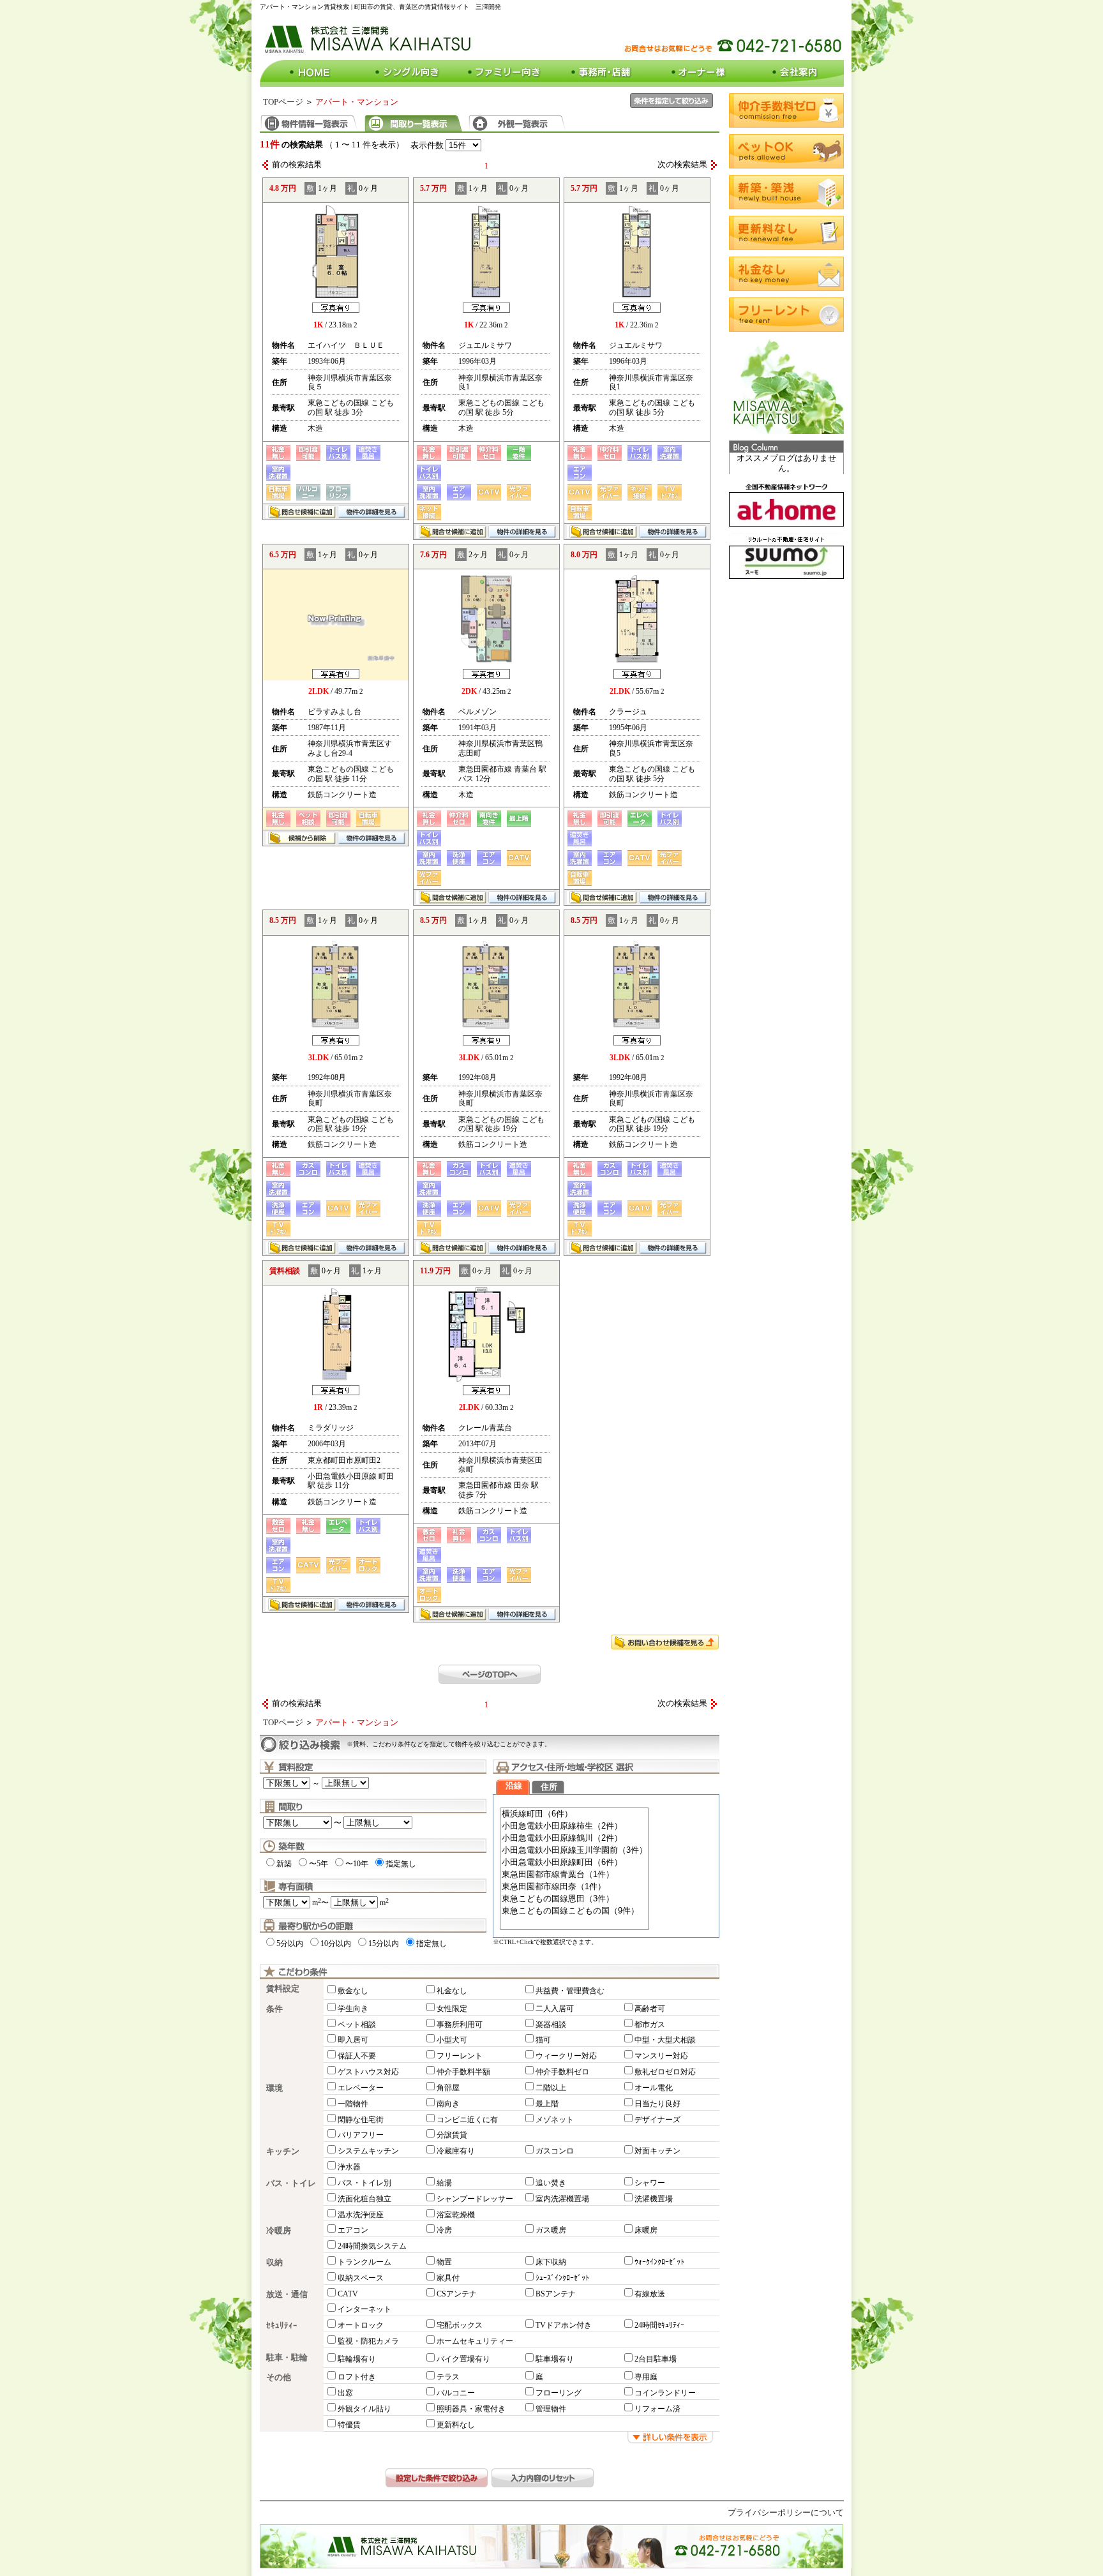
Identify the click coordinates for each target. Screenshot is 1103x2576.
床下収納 (551, 2262)
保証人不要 (357, 2056)
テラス (448, 2377)
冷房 (444, 2230)
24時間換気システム (372, 2246)
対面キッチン (657, 2151)
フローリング (559, 2393)
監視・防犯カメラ (368, 2341)
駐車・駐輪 (287, 2358)
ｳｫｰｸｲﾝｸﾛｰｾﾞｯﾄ (659, 2262)
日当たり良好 (657, 2104)
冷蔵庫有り (456, 2151)
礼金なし (452, 1991)
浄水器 (349, 2167)
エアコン (353, 2230)
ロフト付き (357, 2377)
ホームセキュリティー (475, 2341)
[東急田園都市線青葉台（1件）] (574, 1875)
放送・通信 (287, 2295)
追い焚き (551, 2183)
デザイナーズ (657, 2120)
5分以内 (290, 1943)
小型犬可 (452, 2040)
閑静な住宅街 (361, 2120)
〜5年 (319, 1864)
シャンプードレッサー (475, 2199)
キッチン (283, 2152)
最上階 (547, 2104)
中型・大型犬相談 (665, 2040)
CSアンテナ (457, 2294)
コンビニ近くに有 (467, 2120)
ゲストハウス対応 (368, 2072)
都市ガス (650, 2025)
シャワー (650, 2183)
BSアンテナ (556, 2294)
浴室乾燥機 (456, 2215)
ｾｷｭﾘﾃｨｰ (282, 2326)
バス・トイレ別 (364, 2183)
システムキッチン (368, 2151)
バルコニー (456, 2393)
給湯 (444, 2183)
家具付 (448, 2278)
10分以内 (336, 1943)
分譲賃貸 (452, 2135)
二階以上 (551, 2088)
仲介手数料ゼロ (562, 2072)
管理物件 (551, 2409)
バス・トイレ (291, 2183)
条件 (274, 2009)
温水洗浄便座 (361, 2215)
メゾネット (555, 2120)
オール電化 (654, 2088)
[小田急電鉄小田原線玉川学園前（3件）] (574, 1851)
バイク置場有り (463, 2359)
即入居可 (353, 2040)
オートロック (361, 2325)
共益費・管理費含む (570, 1991)
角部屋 (448, 2088)
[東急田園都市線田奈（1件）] (574, 1887)
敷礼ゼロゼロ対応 (665, 2072)
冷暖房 (279, 2231)
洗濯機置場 (654, 2199)
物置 (444, 2262)
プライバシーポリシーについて (786, 2513)
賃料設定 (283, 1989)
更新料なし (456, 2425)
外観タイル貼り (364, 2409)
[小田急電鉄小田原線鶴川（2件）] (574, 1838)
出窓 (345, 2393)
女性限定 (452, 2009)
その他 (279, 2378)
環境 (274, 2088)
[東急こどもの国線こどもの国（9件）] (574, 1911)
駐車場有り (555, 2359)
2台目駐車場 (656, 2359)
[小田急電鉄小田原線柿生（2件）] (574, 1826)
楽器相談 (551, 2025)
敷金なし (353, 1991)
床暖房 (646, 2230)
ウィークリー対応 (566, 2056)
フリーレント (460, 2056)
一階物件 (353, 2104)
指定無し (401, 1864)
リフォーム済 (657, 2409)
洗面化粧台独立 (364, 2199)
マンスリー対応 (661, 2056)
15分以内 (384, 1943)
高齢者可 (650, 2009)
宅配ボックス (460, 2325)
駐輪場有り (357, 2359)
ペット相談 (357, 2025)
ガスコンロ (555, 2151)
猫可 (543, 2040)
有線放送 (650, 2294)
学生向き (353, 2009)
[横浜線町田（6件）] (574, 1814)
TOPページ (283, 102)
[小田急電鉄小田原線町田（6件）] (574, 1863)
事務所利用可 (460, 2025)
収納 (274, 2263)
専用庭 (646, 2377)
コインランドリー (665, 2393)
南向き (448, 2104)
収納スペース (361, 2278)
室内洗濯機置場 (562, 2199)
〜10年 (357, 1864)
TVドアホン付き (564, 2325)
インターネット (364, 2309)
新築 (284, 1864)
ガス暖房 (551, 2230)
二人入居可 (555, 2009)
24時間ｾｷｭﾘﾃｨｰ (659, 2325)
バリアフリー (361, 2135)
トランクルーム (364, 2262)
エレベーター (361, 2088)
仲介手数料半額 (463, 2072)
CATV (348, 2294)
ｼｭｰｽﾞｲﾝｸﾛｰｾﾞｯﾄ (562, 2278)
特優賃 (349, 2425)
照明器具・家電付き (471, 2409)
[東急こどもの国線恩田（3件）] (574, 1899)
